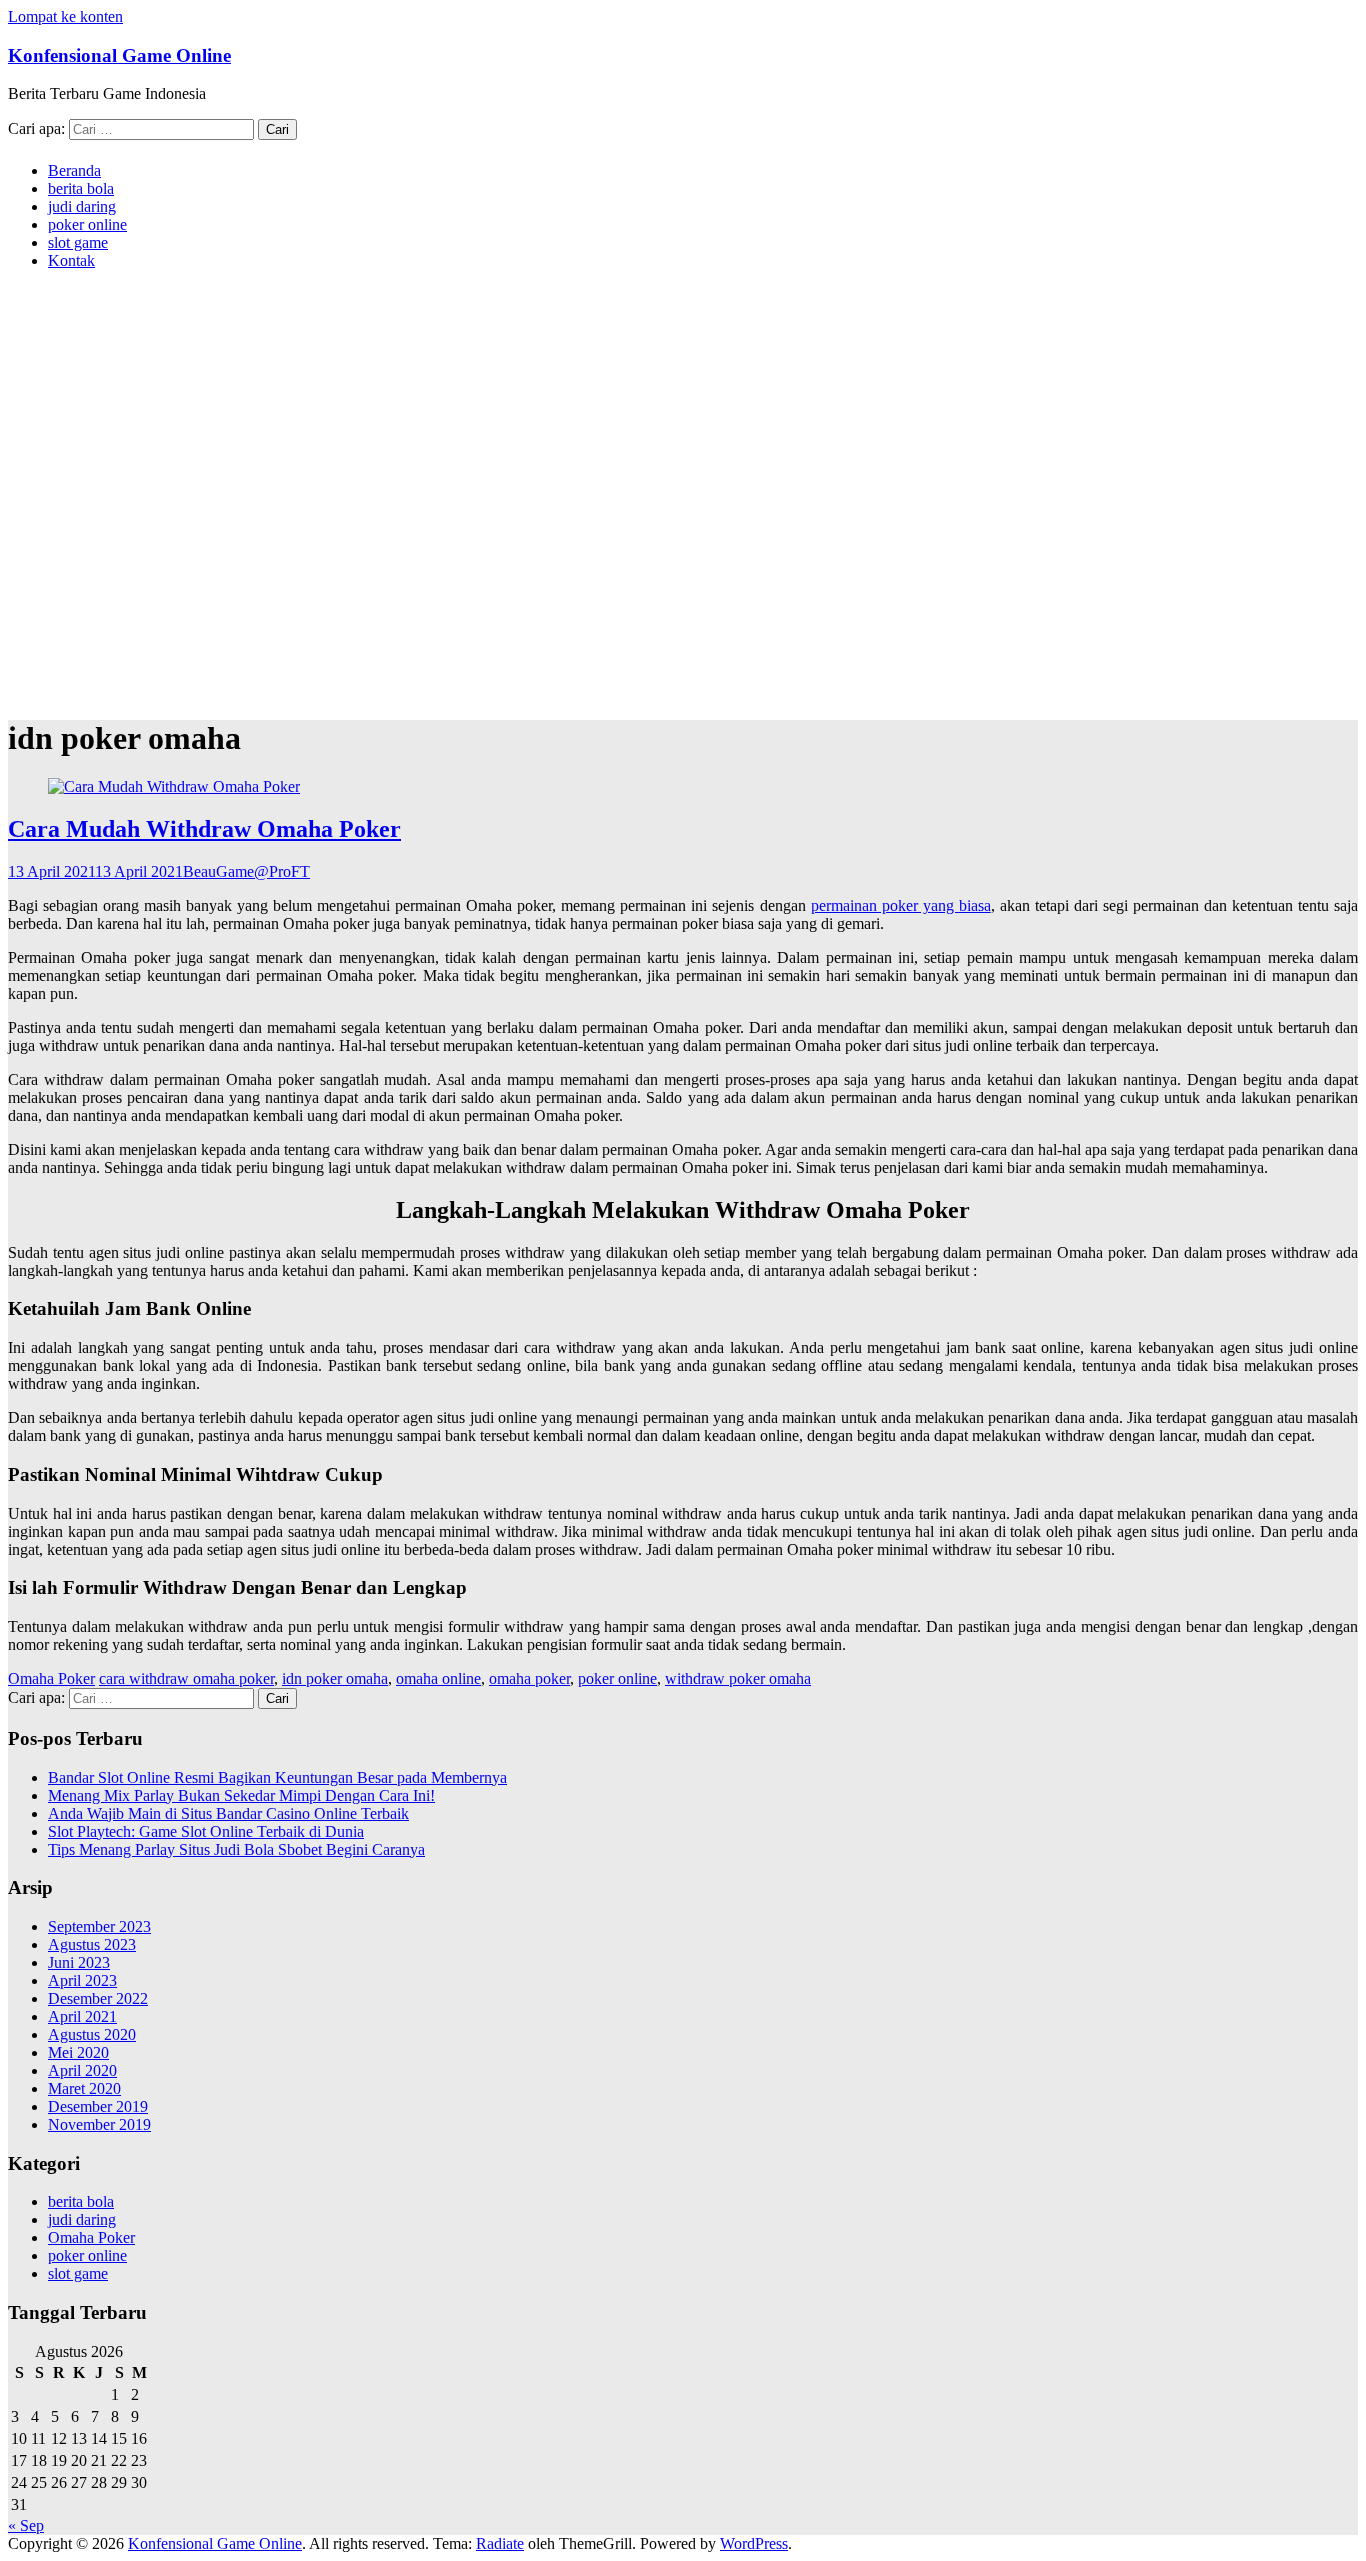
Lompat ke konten (65, 16)
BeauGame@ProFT (246, 871)
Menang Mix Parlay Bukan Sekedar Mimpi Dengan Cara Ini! (241, 1795)
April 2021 (82, 2016)
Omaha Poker (51, 1678)
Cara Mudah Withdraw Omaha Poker (204, 829)
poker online (87, 224)
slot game (78, 242)
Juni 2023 (79, 1962)
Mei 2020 (78, 2052)
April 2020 (82, 2070)
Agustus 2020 (92, 2034)
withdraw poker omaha (738, 1678)
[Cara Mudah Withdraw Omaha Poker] (174, 786)
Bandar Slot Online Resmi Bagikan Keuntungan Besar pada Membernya (277, 1777)
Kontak (71, 260)
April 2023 (82, 1980)
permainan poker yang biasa (901, 905)
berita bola (81, 188)
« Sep (26, 2525)
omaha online (438, 1678)
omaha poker (529, 1678)
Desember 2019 (98, 2106)
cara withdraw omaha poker (186, 1678)
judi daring (82, 206)
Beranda (74, 170)
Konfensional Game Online (119, 55)
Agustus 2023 (92, 1944)
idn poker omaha (335, 1678)
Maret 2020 (84, 2088)
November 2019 (99, 2124)
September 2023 (99, 1926)
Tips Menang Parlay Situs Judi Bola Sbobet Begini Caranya (236, 1849)
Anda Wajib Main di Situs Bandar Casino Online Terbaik (228, 1813)
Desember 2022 (98, 1998)
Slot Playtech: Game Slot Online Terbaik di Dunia (206, 1831)
